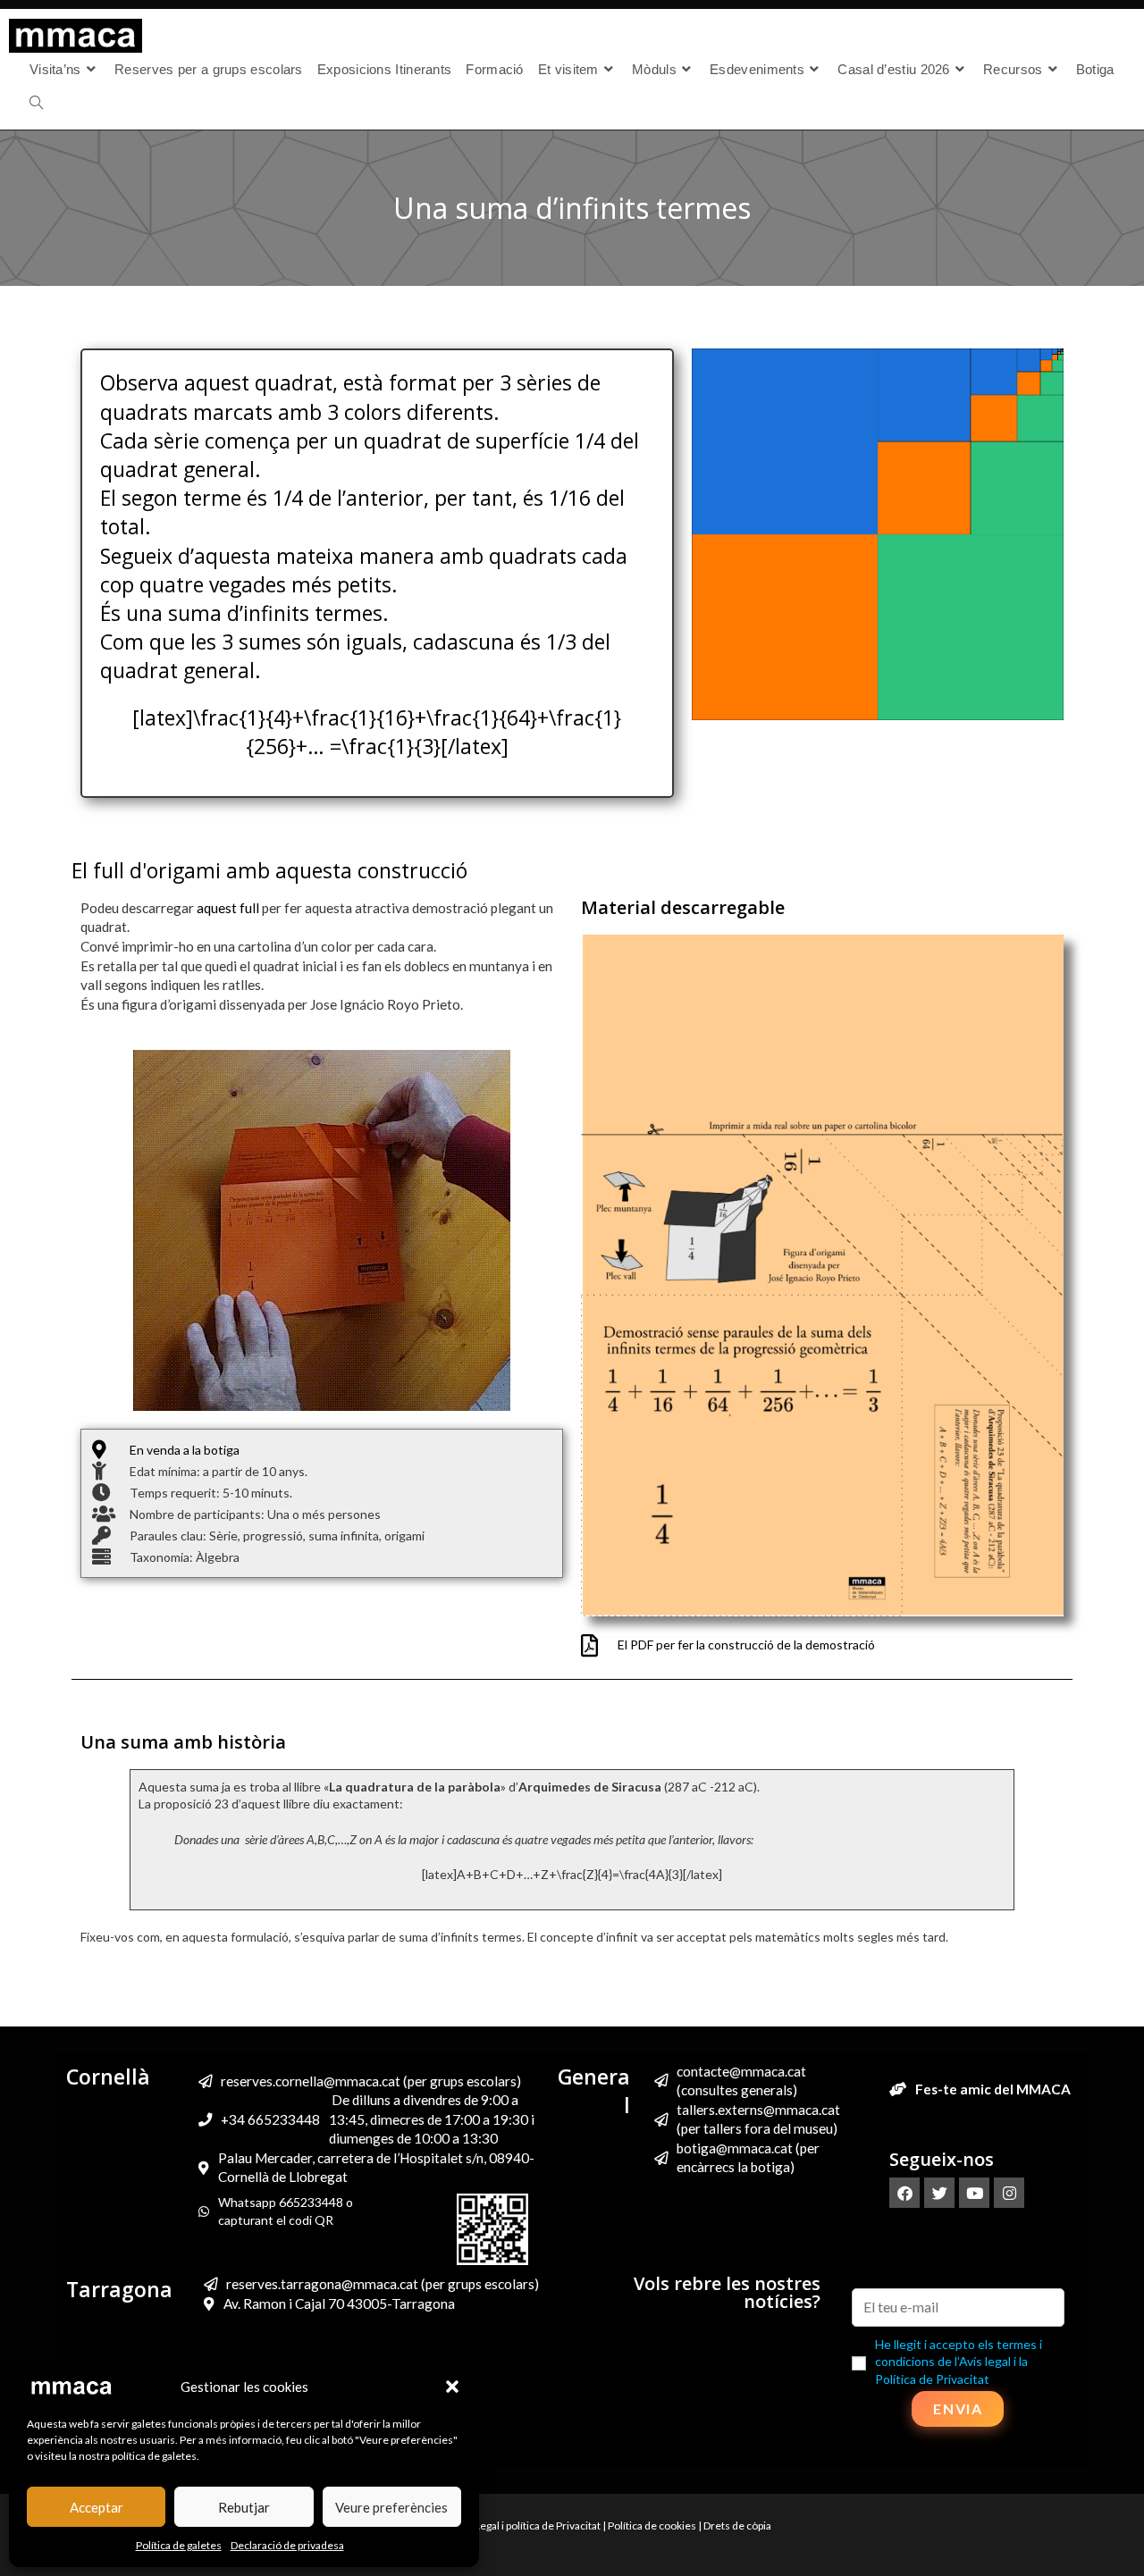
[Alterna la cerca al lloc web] (36, 104)
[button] (452, 2387)
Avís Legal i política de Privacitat (526, 2526)
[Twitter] (939, 2193)
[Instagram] (1009, 2193)
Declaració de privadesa (287, 2545)
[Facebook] (904, 2193)
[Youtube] (974, 2193)
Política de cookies (652, 2526)
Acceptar (97, 2507)
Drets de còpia (737, 2526)
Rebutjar (244, 2507)
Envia (958, 2408)
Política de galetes (179, 2545)
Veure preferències (391, 2507)
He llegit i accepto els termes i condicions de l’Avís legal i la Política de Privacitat (959, 2362)
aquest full (228, 908)
